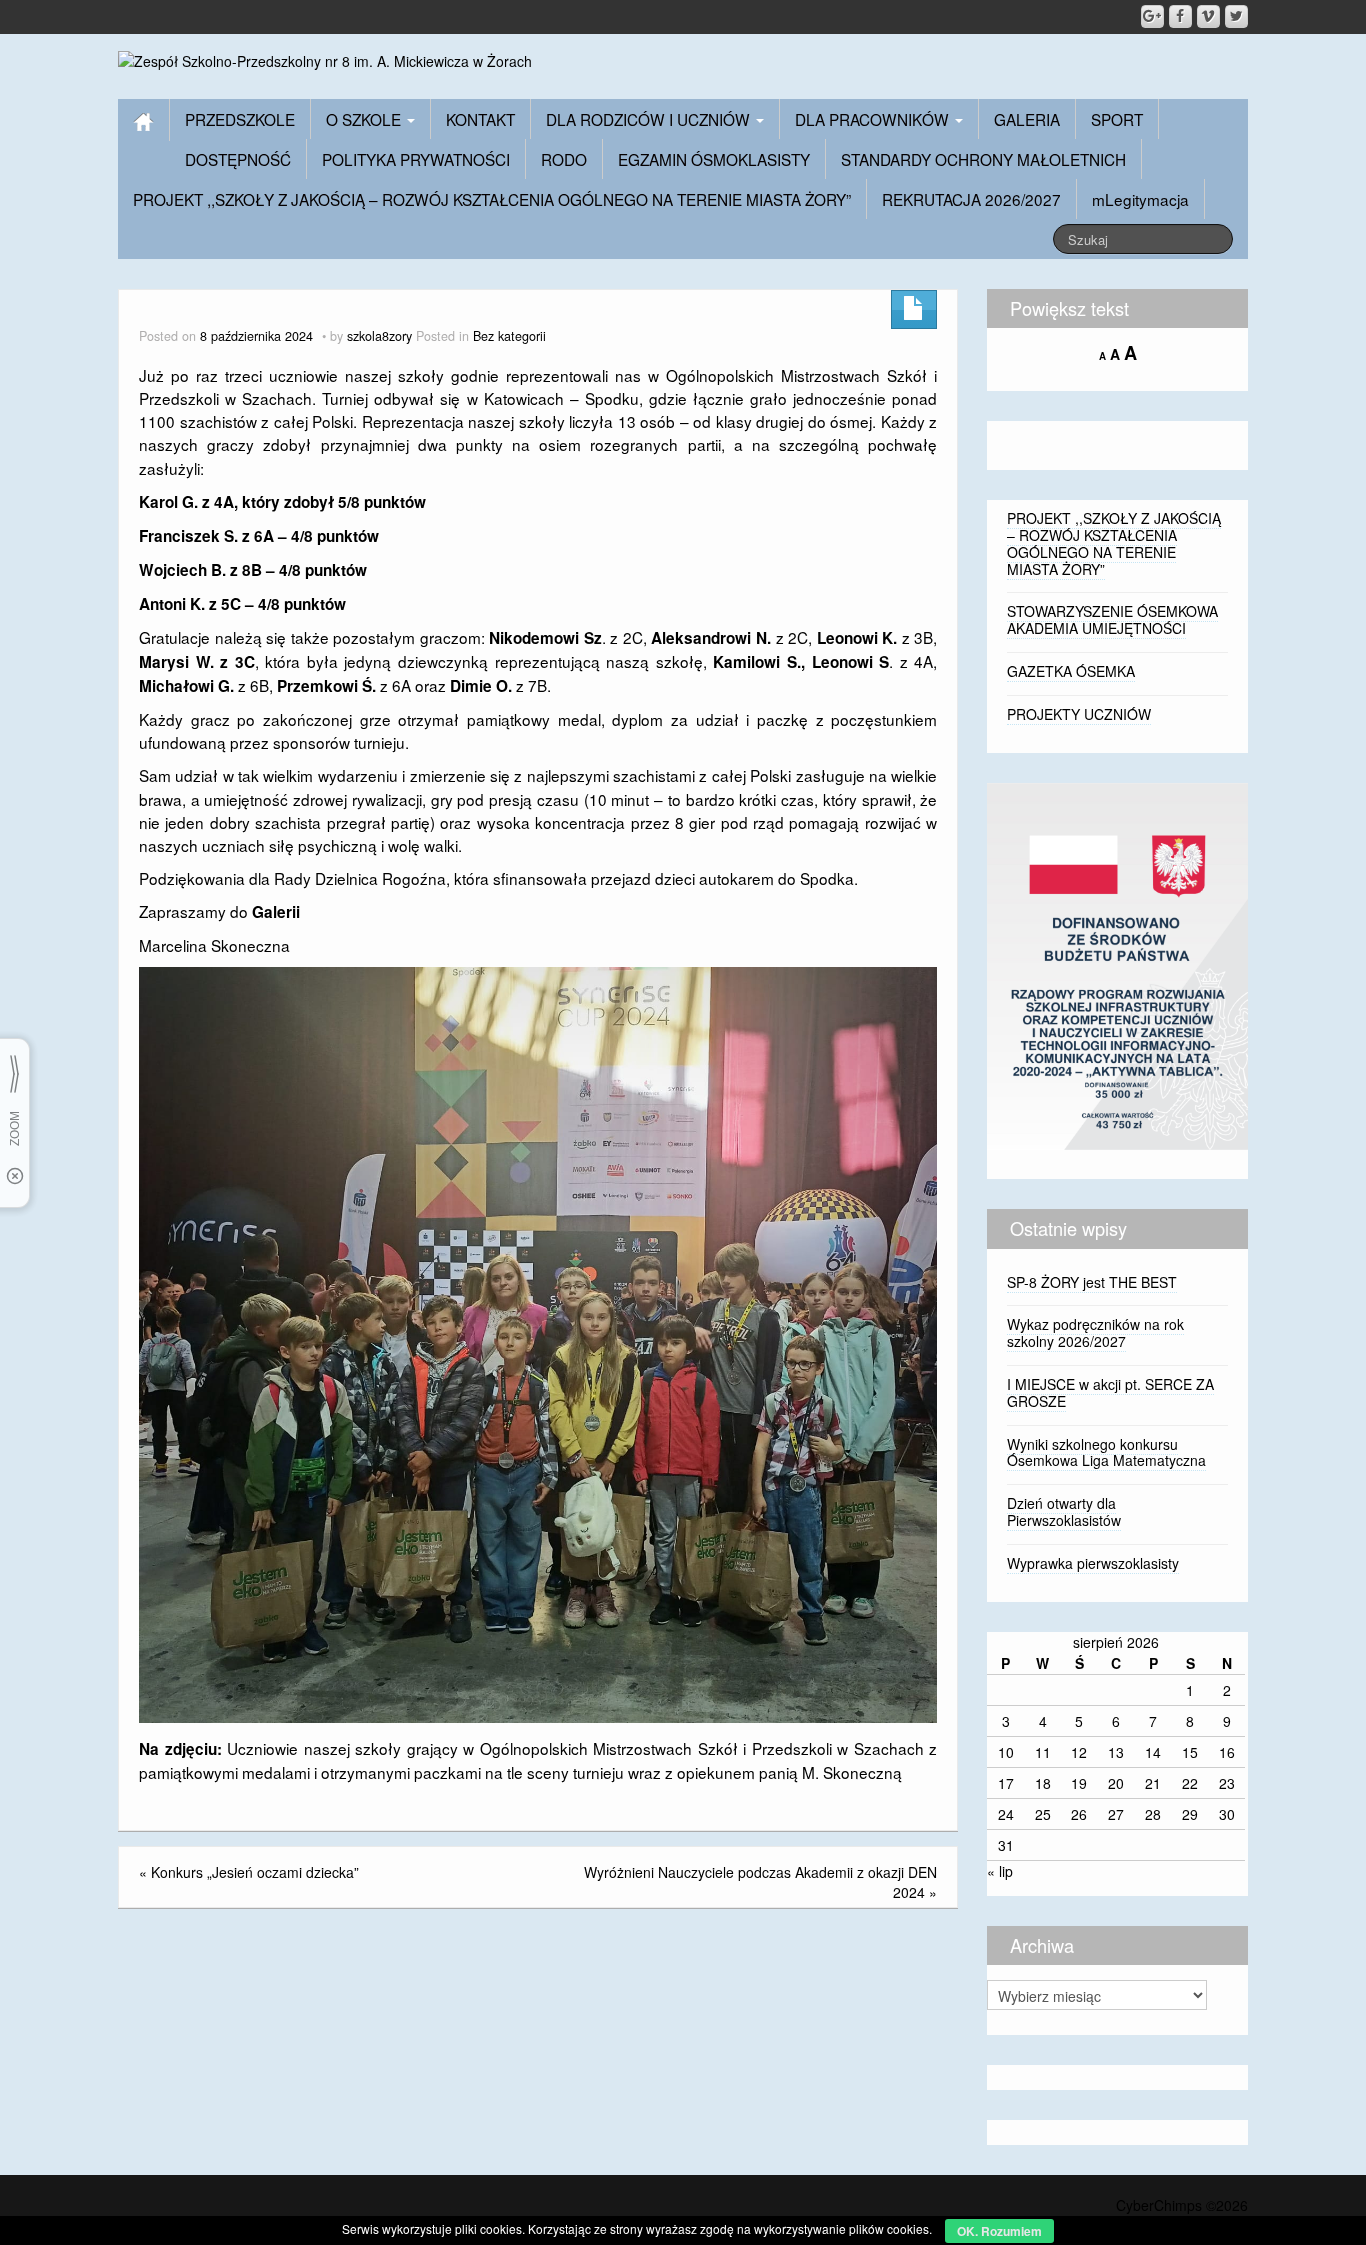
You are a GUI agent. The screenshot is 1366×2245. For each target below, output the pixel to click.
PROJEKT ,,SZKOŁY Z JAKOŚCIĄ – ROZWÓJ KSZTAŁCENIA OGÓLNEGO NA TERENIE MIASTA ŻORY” (492, 199)
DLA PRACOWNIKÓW (874, 119)
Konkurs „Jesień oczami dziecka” (255, 1872)
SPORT (1117, 119)
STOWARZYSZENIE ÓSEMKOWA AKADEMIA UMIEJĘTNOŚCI (1112, 619)
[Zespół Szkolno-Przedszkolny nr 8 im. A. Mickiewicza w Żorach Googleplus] (1152, 16)
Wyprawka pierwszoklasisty (1093, 1563)
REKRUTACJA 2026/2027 (971, 199)
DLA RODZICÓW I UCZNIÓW (650, 119)
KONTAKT (480, 119)
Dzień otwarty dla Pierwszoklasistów (1064, 1511)
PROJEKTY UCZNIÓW (1079, 714)
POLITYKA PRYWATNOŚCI (416, 159)
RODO (564, 159)
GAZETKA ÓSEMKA (1071, 671)
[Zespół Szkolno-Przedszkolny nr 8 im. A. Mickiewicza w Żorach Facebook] (1180, 16)
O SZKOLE (365, 119)
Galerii (276, 912)
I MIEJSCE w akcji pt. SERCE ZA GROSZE (1110, 1392)
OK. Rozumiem (999, 2231)
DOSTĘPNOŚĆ (238, 159)
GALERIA (1027, 119)
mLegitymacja (1140, 199)
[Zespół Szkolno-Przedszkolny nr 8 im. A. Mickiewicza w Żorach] (325, 59)
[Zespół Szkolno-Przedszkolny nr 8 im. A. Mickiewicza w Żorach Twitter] (1236, 16)
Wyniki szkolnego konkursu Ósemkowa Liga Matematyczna (1106, 1452)
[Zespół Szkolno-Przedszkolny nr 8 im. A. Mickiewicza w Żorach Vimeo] (1208, 16)
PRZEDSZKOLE (240, 119)
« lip (1000, 1871)
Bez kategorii (509, 336)
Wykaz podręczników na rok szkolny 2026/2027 (1095, 1332)
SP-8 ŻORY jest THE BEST (1092, 1282)
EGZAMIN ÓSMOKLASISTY (714, 159)
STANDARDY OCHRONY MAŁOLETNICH (983, 159)
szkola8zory (379, 336)
